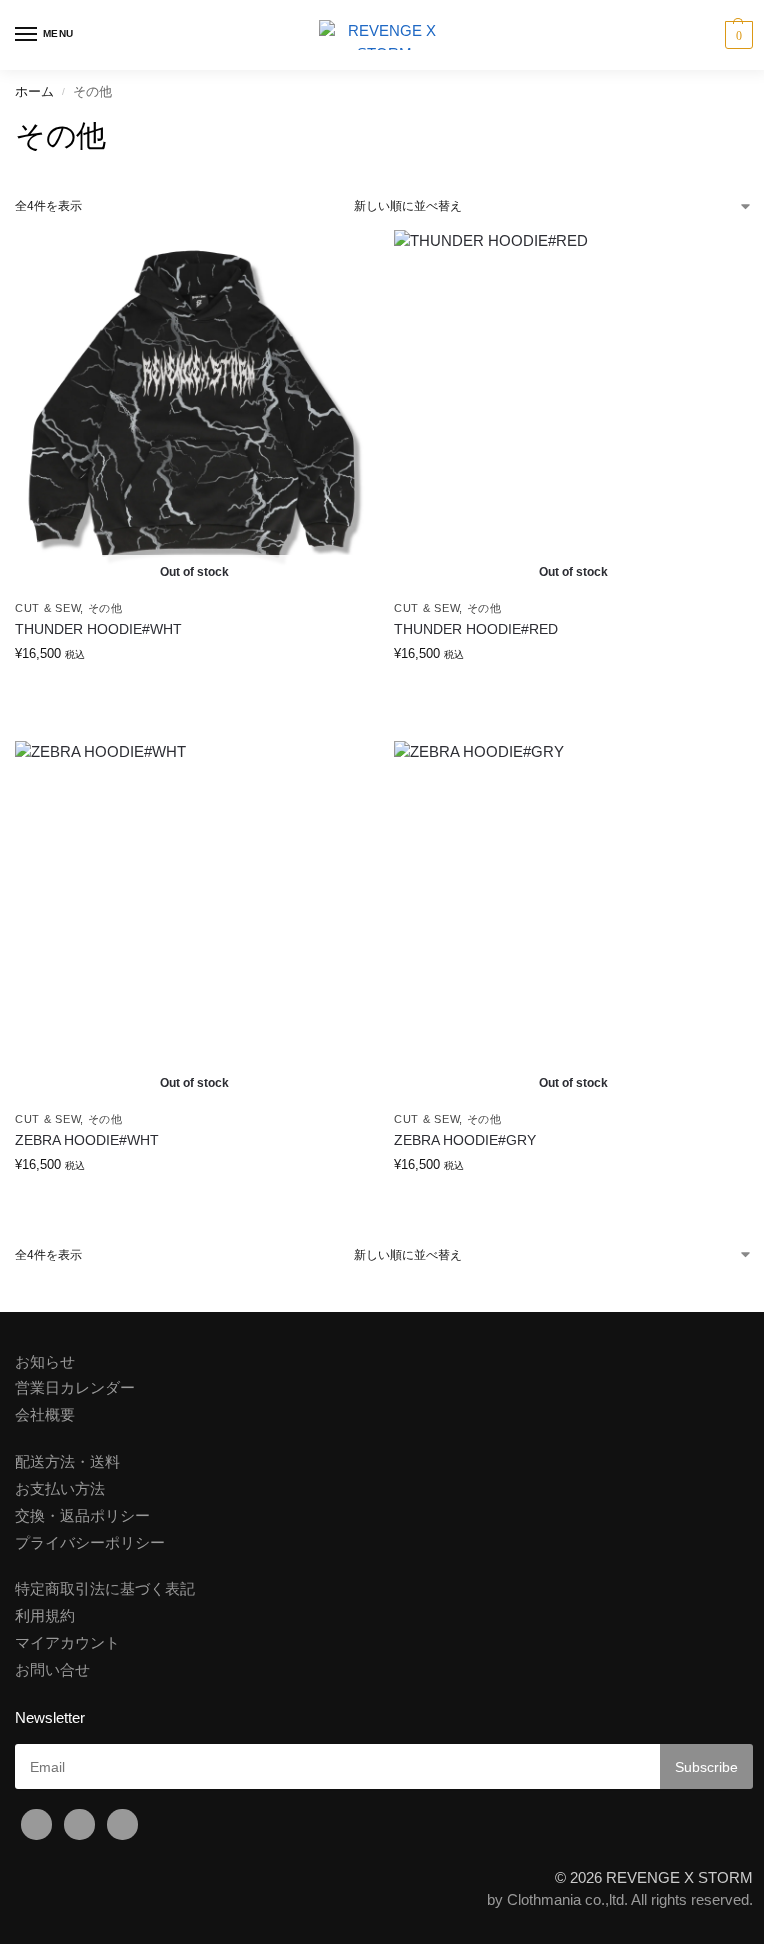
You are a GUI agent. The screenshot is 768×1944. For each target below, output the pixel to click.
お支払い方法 (60, 1489)
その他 (105, 608)
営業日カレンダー (75, 1388)
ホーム (34, 91)
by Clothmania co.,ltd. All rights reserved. (620, 1900)
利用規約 (45, 1616)
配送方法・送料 (67, 1462)
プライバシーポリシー (90, 1543)
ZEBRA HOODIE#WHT (87, 1140)
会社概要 (45, 1415)
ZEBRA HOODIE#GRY (465, 1140)
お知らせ (45, 1362)
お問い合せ (52, 1670)
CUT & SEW (47, 608)
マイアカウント (67, 1643)
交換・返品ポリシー (82, 1516)
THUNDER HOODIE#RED (476, 629)
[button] (736, 35)
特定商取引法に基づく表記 (105, 1589)
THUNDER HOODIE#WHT (98, 629)
